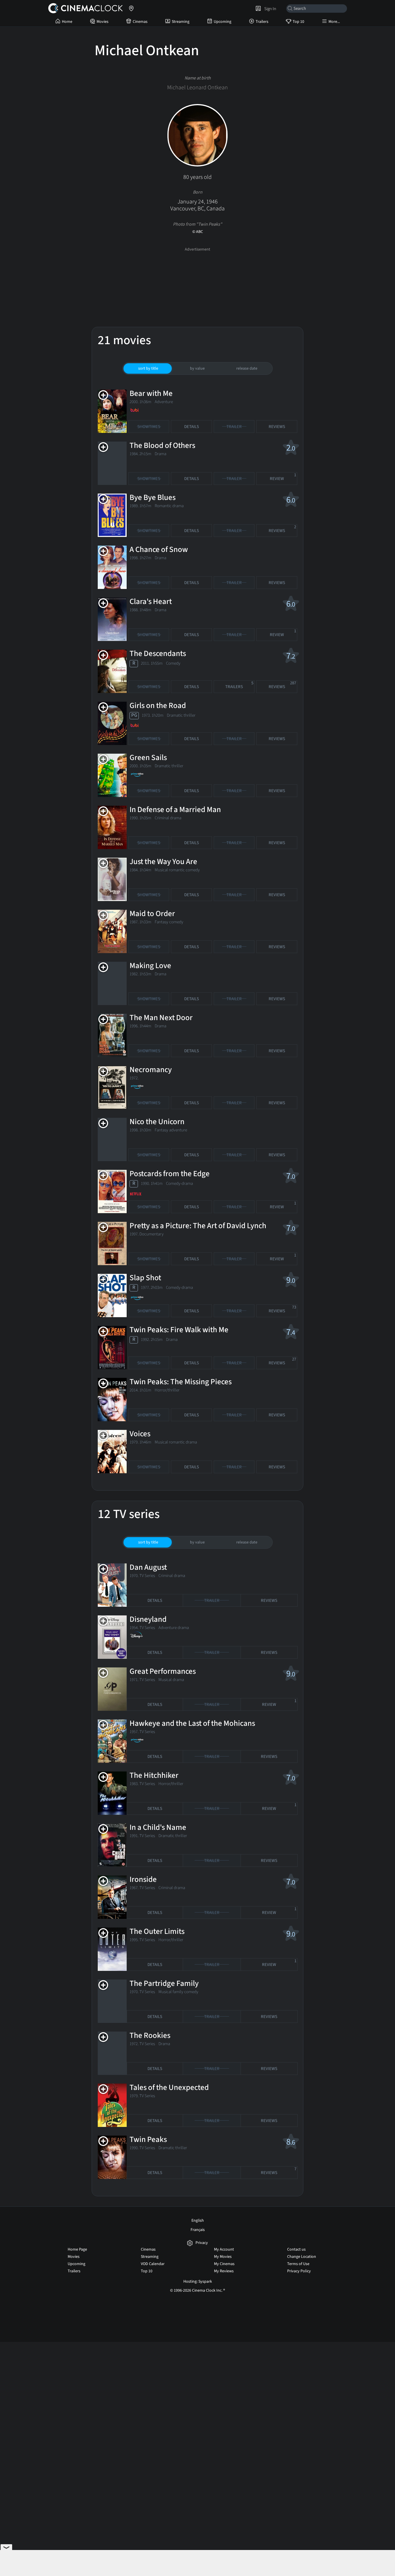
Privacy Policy (299, 2271)
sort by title (148, 368)
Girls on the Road (158, 706)
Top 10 (298, 22)
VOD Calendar (153, 2264)
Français (198, 2230)
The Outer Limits (157, 1931)
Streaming (181, 22)
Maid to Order (152, 914)
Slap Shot (145, 1278)
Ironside (143, 1879)
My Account (224, 2249)
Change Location (302, 2257)
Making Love (150, 966)
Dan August (148, 1567)
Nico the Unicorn (157, 1122)
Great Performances (163, 1671)
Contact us (296, 2249)
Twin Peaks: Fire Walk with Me (179, 1330)
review (283, 477)
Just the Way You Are (163, 862)
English (198, 2221)
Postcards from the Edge (170, 1174)
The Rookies (150, 2035)
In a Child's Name (158, 1827)
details (192, 427)
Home (67, 22)
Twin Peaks (148, 2139)
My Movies (223, 2257)
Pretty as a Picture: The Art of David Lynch (198, 1226)
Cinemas (140, 22)
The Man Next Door (161, 1018)
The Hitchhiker (154, 1775)
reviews (277, 427)
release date (247, 368)
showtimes (149, 427)
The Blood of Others (162, 445)
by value (197, 368)
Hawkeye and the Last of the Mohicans (192, 1723)
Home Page (77, 2249)
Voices (140, 1434)
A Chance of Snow (159, 550)
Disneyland (148, 1619)
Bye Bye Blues (153, 497)
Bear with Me (151, 393)
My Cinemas (224, 2264)
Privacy (202, 2243)
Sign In (269, 9)
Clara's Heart (151, 602)
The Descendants (158, 654)
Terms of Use (298, 2264)
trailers (239, 685)
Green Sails (148, 758)
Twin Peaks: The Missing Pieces (181, 1382)
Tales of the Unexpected (169, 2087)
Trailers (262, 22)
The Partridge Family (164, 1983)
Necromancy (151, 1070)
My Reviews (224, 2271)
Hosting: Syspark (198, 2282)
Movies (103, 22)
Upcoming (223, 22)
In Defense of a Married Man (175, 810)
